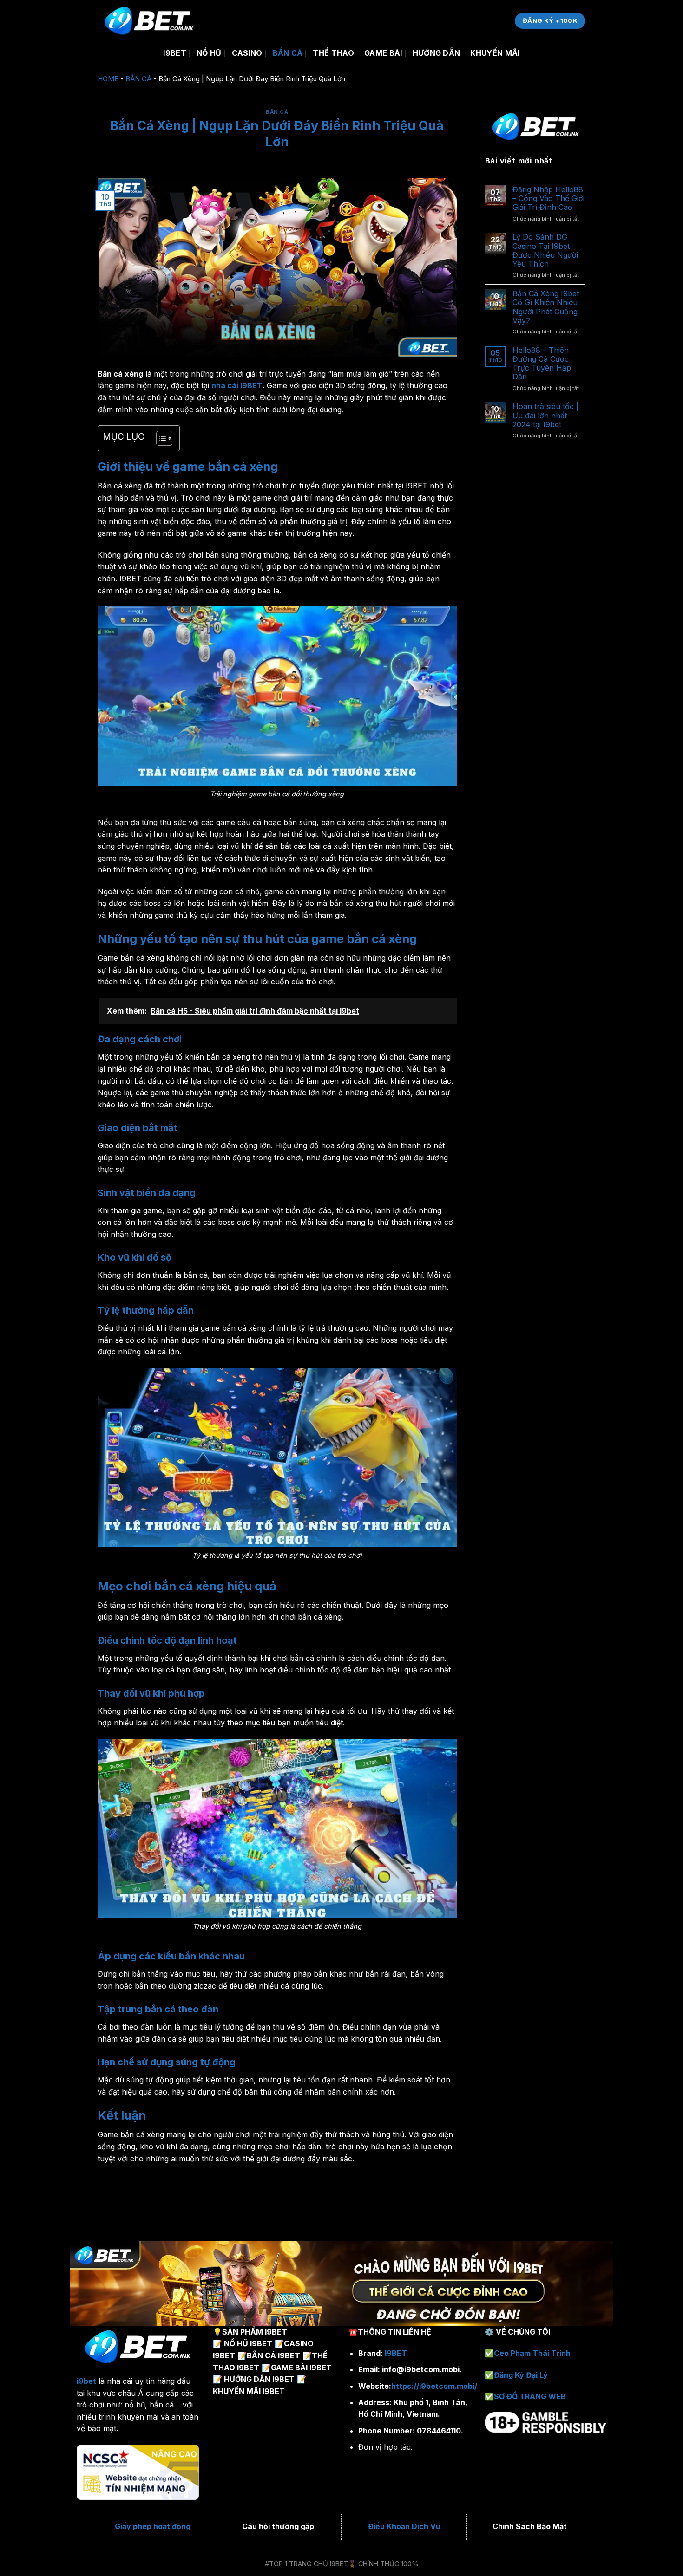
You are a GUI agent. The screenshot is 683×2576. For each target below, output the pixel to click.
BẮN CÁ (288, 53)
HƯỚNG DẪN (437, 53)
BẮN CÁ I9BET (273, 2355)
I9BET (175, 53)
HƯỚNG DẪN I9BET (259, 2379)
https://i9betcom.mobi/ (434, 2386)
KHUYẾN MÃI (495, 53)
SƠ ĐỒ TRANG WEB (530, 2396)
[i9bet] (260, 21)
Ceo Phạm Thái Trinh (532, 2353)
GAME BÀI (383, 53)
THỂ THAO (333, 53)
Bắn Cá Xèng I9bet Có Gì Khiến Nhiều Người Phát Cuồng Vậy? (546, 307)
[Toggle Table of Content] (160, 438)
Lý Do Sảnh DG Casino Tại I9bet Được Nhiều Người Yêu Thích (545, 250)
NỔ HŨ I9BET (248, 2343)
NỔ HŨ (209, 53)
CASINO (247, 53)
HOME (108, 79)
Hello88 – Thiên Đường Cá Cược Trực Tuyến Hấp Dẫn (542, 364)
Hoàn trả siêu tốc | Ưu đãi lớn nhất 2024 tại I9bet (545, 415)
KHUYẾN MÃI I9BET (249, 2391)
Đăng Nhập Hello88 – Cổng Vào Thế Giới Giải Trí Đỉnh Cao (548, 198)
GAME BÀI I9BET (301, 2368)
